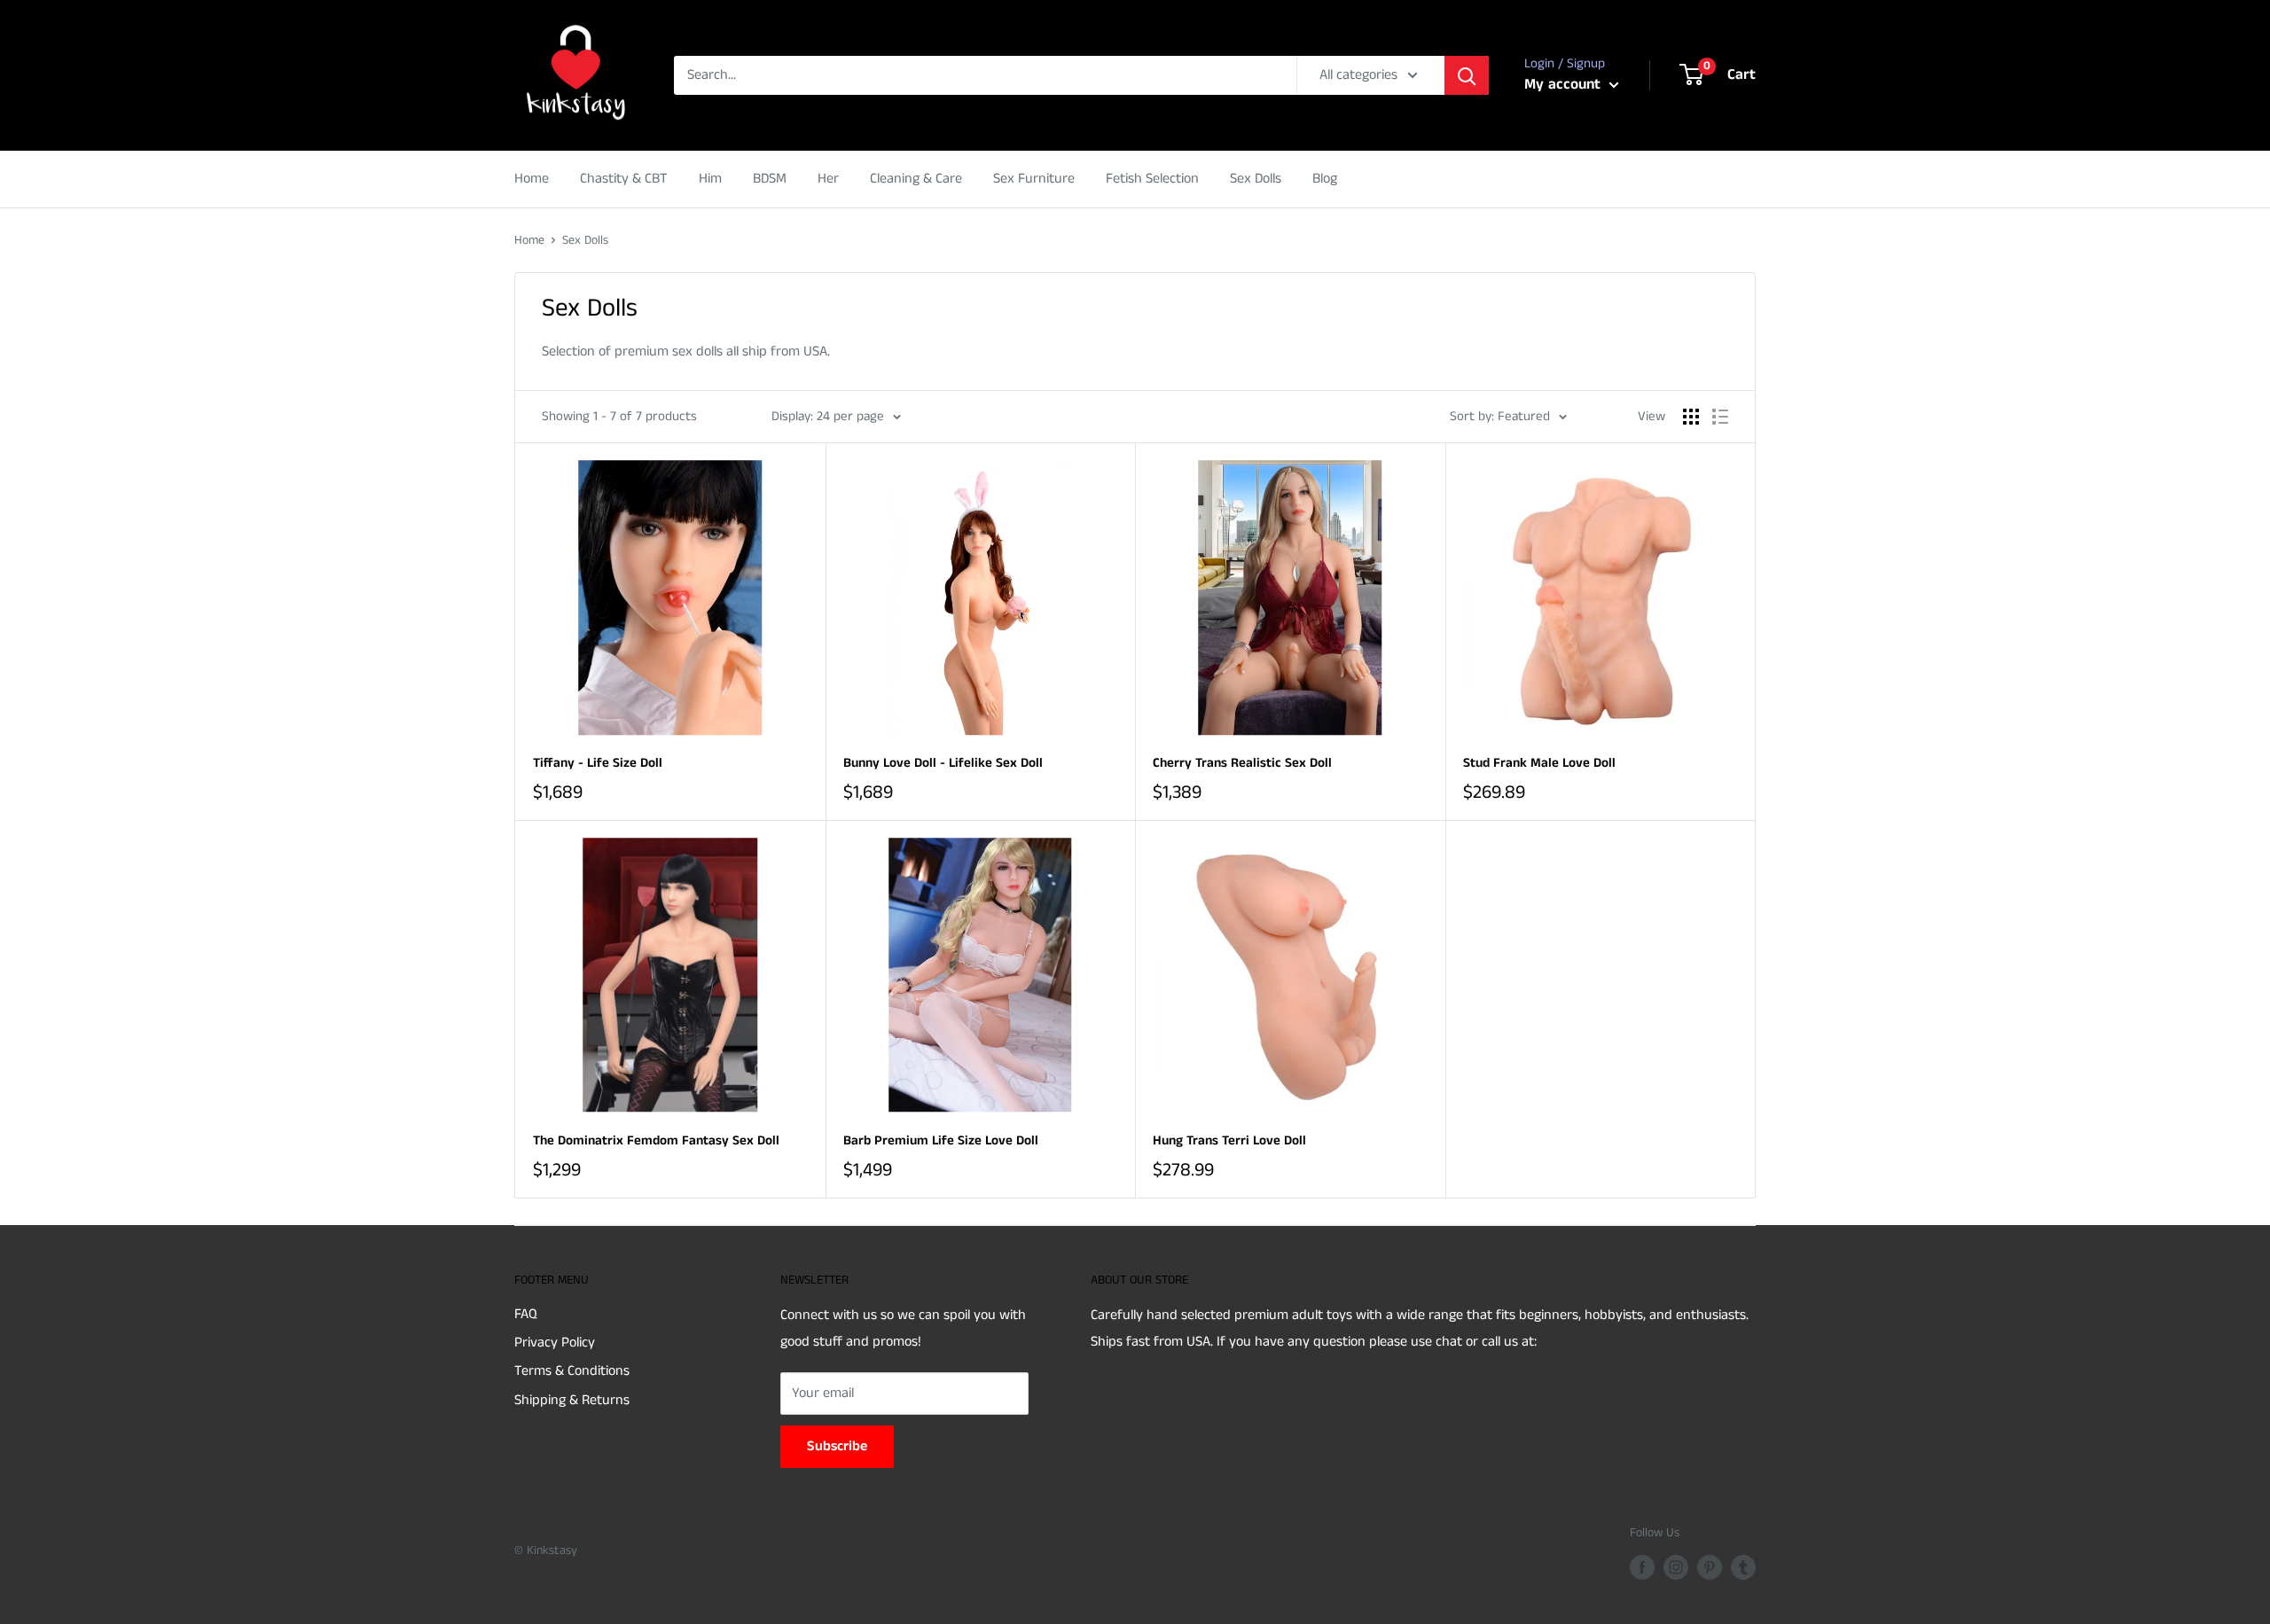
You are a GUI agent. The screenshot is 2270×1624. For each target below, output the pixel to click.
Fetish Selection (1152, 179)
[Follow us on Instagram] (1676, 1567)
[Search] (1467, 75)
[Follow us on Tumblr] (1743, 1567)
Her (828, 179)
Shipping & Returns (572, 1400)
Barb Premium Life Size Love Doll (941, 1140)
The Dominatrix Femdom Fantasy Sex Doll (656, 1140)
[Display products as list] (1720, 417)
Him (710, 179)
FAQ (526, 1314)
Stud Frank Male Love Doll (1539, 763)
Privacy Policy (555, 1343)
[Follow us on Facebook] (1642, 1567)
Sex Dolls (1256, 179)
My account (1565, 84)
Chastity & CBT (624, 179)
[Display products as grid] (1691, 417)
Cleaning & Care (916, 179)
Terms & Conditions (572, 1371)
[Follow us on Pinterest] (1710, 1567)
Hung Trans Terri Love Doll (1229, 1140)
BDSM (770, 179)
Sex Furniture (1034, 179)
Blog (1325, 179)
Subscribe (837, 1446)
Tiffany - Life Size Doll (598, 763)
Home (532, 179)
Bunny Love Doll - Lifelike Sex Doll (943, 763)
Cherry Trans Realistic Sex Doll (1242, 763)
